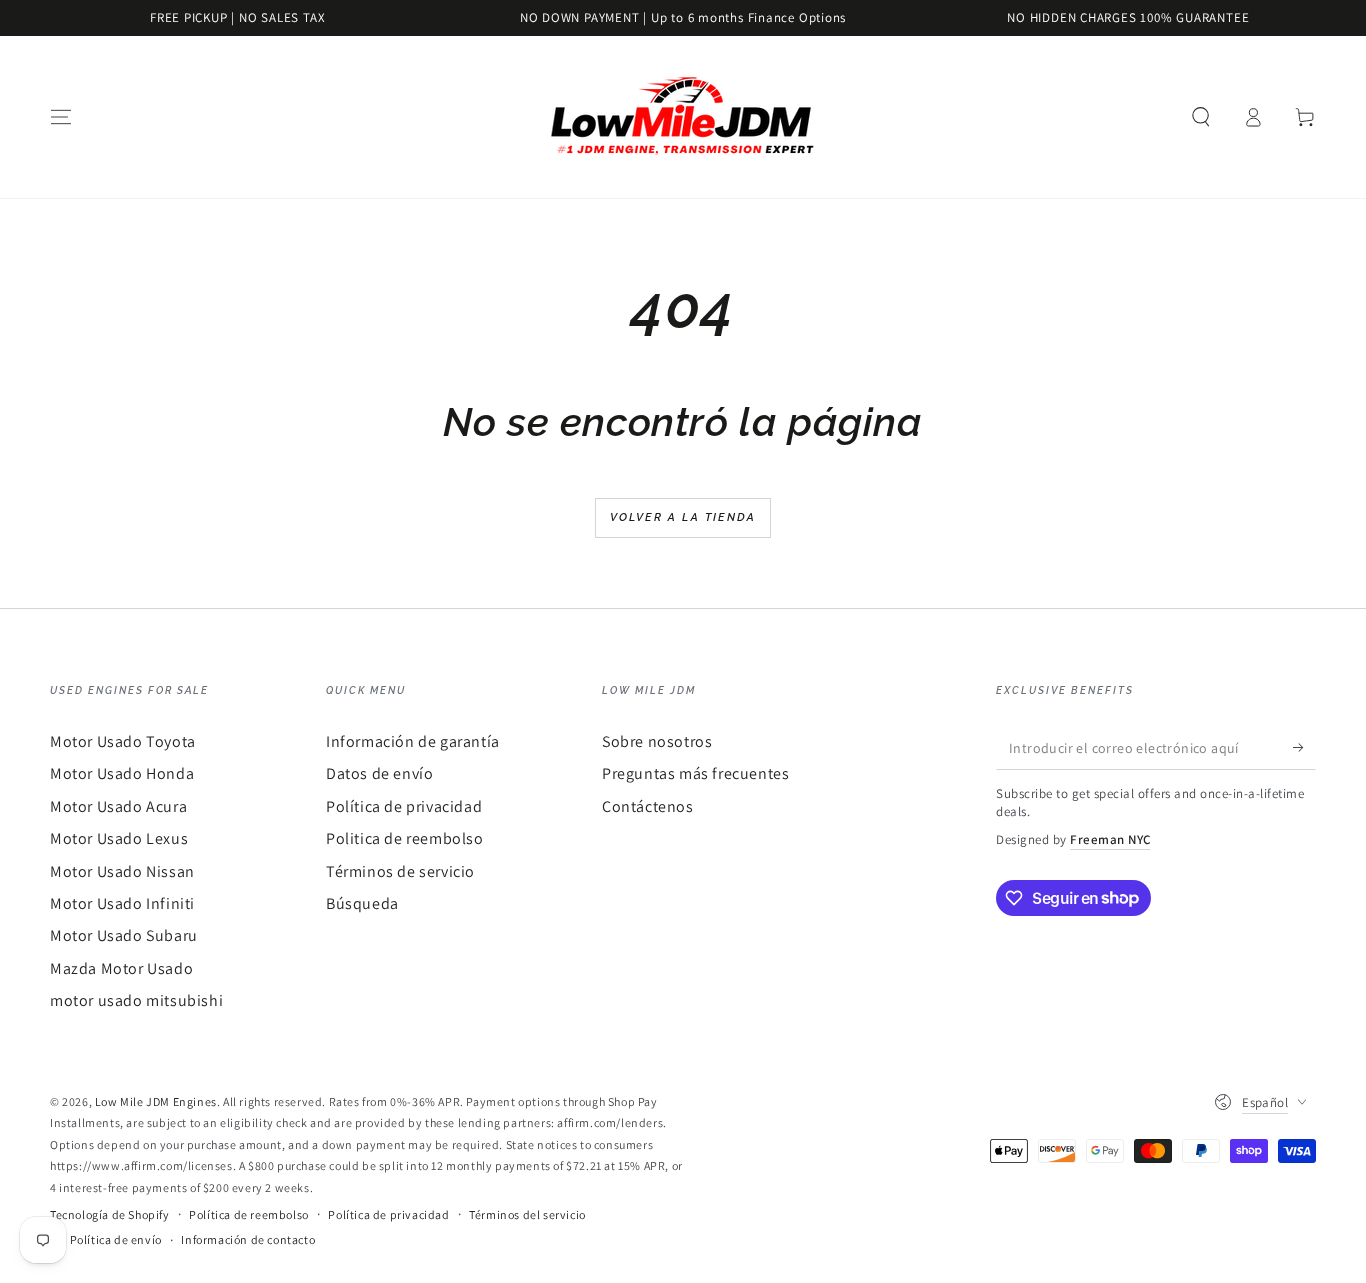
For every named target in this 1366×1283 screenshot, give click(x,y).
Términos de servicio (400, 871)
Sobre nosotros (657, 741)
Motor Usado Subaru (124, 935)
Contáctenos (648, 806)
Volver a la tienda (683, 517)
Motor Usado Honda (122, 773)
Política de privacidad (404, 806)
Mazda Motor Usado (121, 968)
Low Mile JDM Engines (156, 1101)
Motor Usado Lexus (119, 838)
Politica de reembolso (405, 838)
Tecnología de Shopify (110, 1214)
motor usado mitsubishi (136, 1000)
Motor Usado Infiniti (122, 903)
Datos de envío (379, 773)
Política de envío (116, 1239)
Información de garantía (413, 741)
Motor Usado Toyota (123, 741)
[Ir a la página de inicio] (683, 117)
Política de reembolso (249, 1214)
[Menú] (61, 117)
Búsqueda (362, 903)
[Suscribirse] (1304, 747)
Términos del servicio (527, 1214)
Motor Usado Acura (118, 806)
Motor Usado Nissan (122, 871)
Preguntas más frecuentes (695, 773)
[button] (1201, 117)
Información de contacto (248, 1239)
